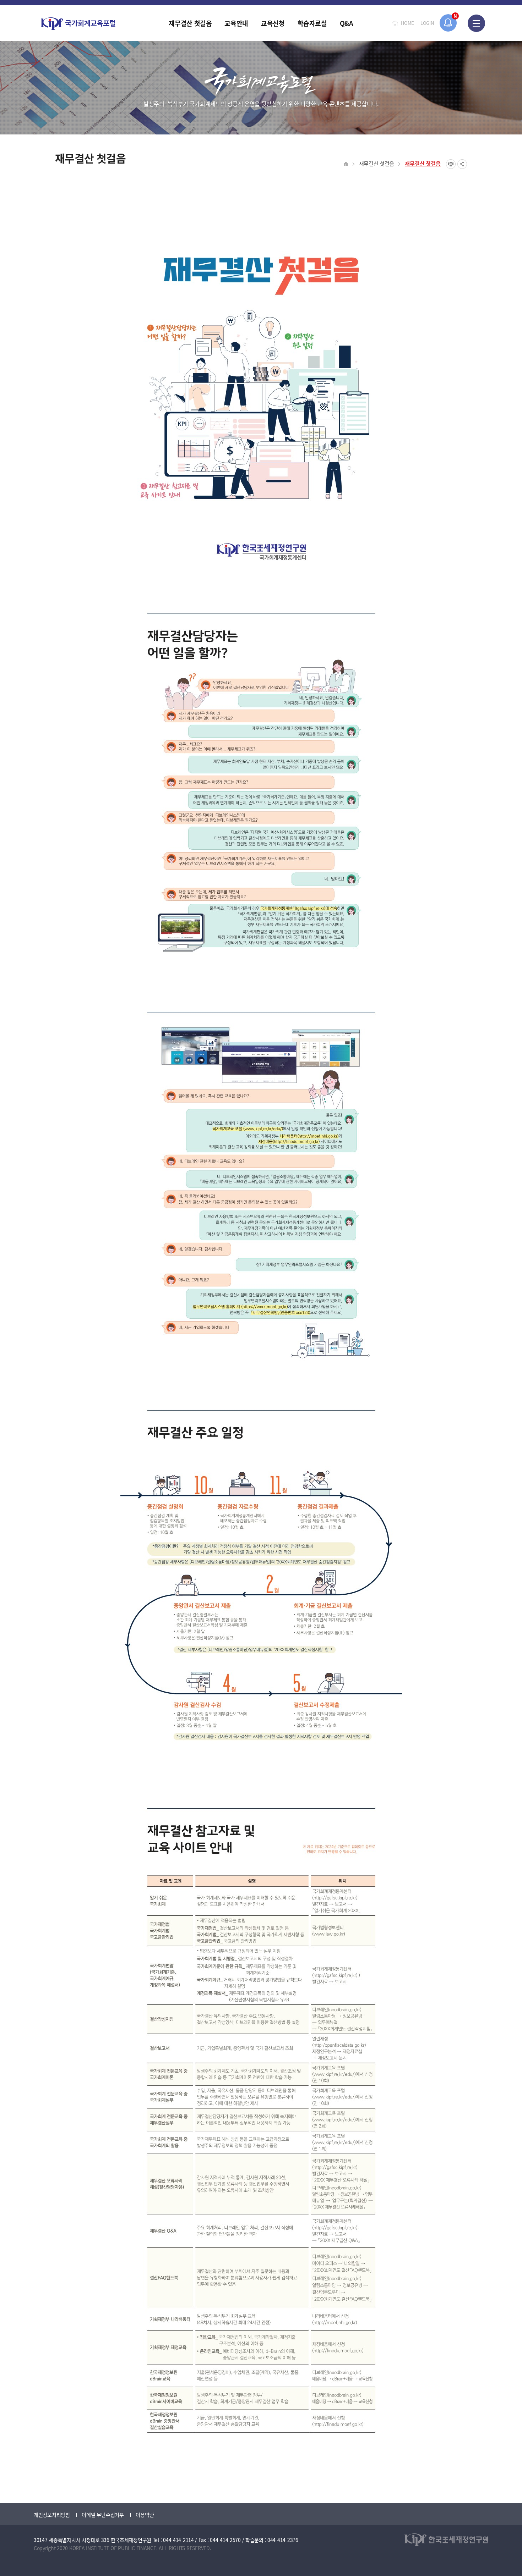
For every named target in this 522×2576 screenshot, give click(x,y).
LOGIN (427, 23)
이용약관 (145, 2515)
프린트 (451, 164)
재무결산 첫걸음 (377, 163)
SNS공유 (462, 164)
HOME (407, 23)
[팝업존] (448, 23)
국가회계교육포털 (78, 24)
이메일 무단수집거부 (103, 2515)
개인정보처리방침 (52, 2515)
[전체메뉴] (476, 23)
